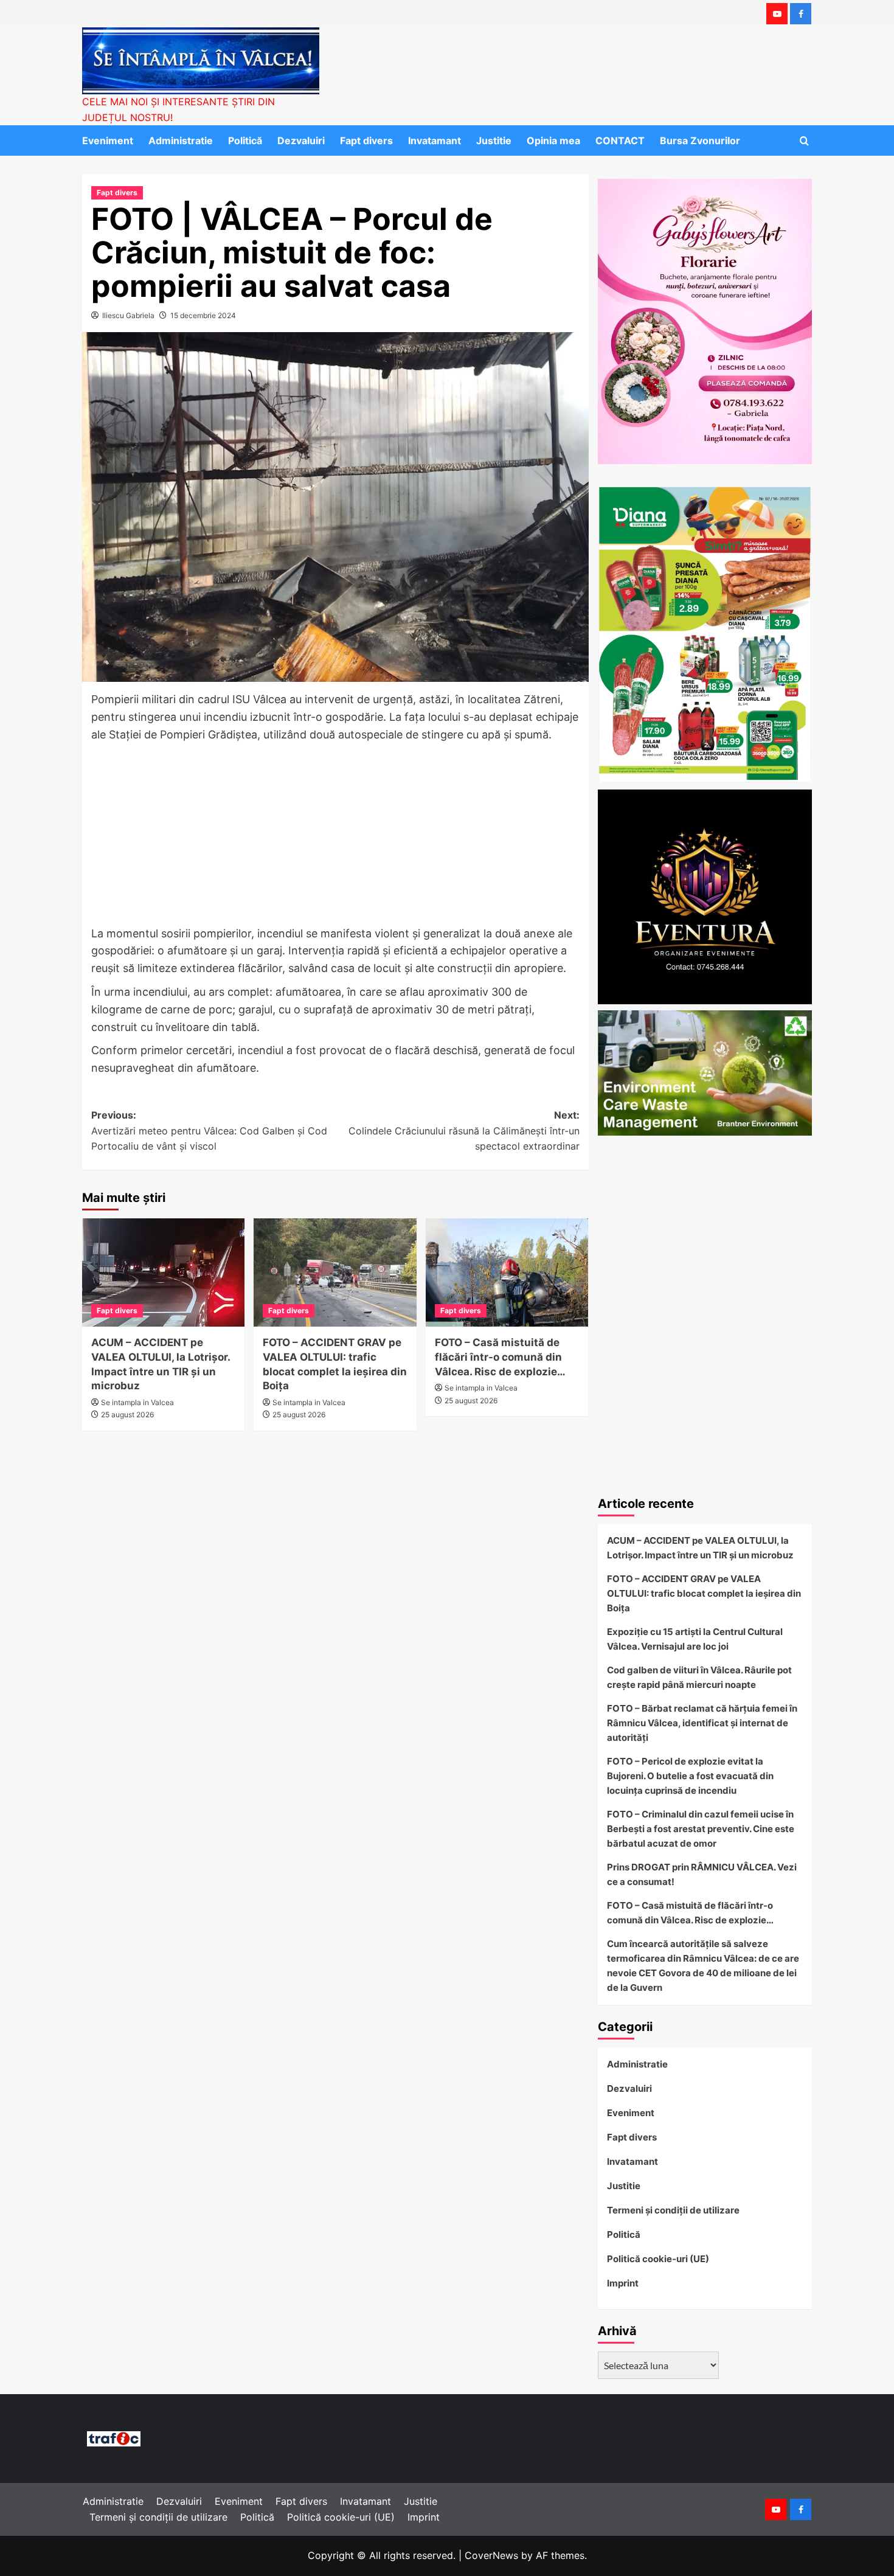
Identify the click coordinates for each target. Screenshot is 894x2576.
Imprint (623, 2283)
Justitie (494, 141)
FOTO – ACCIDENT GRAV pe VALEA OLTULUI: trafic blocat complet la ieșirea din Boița (704, 1593)
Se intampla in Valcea (137, 1402)
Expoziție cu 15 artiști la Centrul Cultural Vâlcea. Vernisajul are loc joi (695, 1639)
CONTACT (620, 141)
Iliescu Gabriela (128, 315)
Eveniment (108, 141)
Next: (464, 1130)
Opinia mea (553, 141)
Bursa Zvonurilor (700, 141)
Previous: (209, 1130)
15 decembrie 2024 (203, 315)
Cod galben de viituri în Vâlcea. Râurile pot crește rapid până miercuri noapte (699, 1677)
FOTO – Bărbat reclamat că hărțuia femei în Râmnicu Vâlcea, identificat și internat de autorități (702, 1723)
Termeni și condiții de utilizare (673, 2210)
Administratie (181, 141)
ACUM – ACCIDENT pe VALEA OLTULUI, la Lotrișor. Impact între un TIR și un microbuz (700, 1548)
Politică (245, 141)
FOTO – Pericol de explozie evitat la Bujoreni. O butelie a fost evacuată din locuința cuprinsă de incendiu (690, 1776)
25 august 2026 (127, 1415)
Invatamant (435, 141)
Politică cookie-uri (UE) (658, 2259)
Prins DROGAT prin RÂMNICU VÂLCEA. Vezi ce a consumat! (702, 1874)
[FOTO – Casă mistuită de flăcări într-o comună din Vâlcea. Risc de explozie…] (507, 1272)
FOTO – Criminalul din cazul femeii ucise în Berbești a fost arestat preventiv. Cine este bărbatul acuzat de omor (701, 1829)
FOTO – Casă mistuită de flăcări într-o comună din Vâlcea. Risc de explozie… (500, 1357)
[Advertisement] (335, 835)
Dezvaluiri (301, 141)
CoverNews (491, 2555)
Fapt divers (366, 141)
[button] (804, 141)
